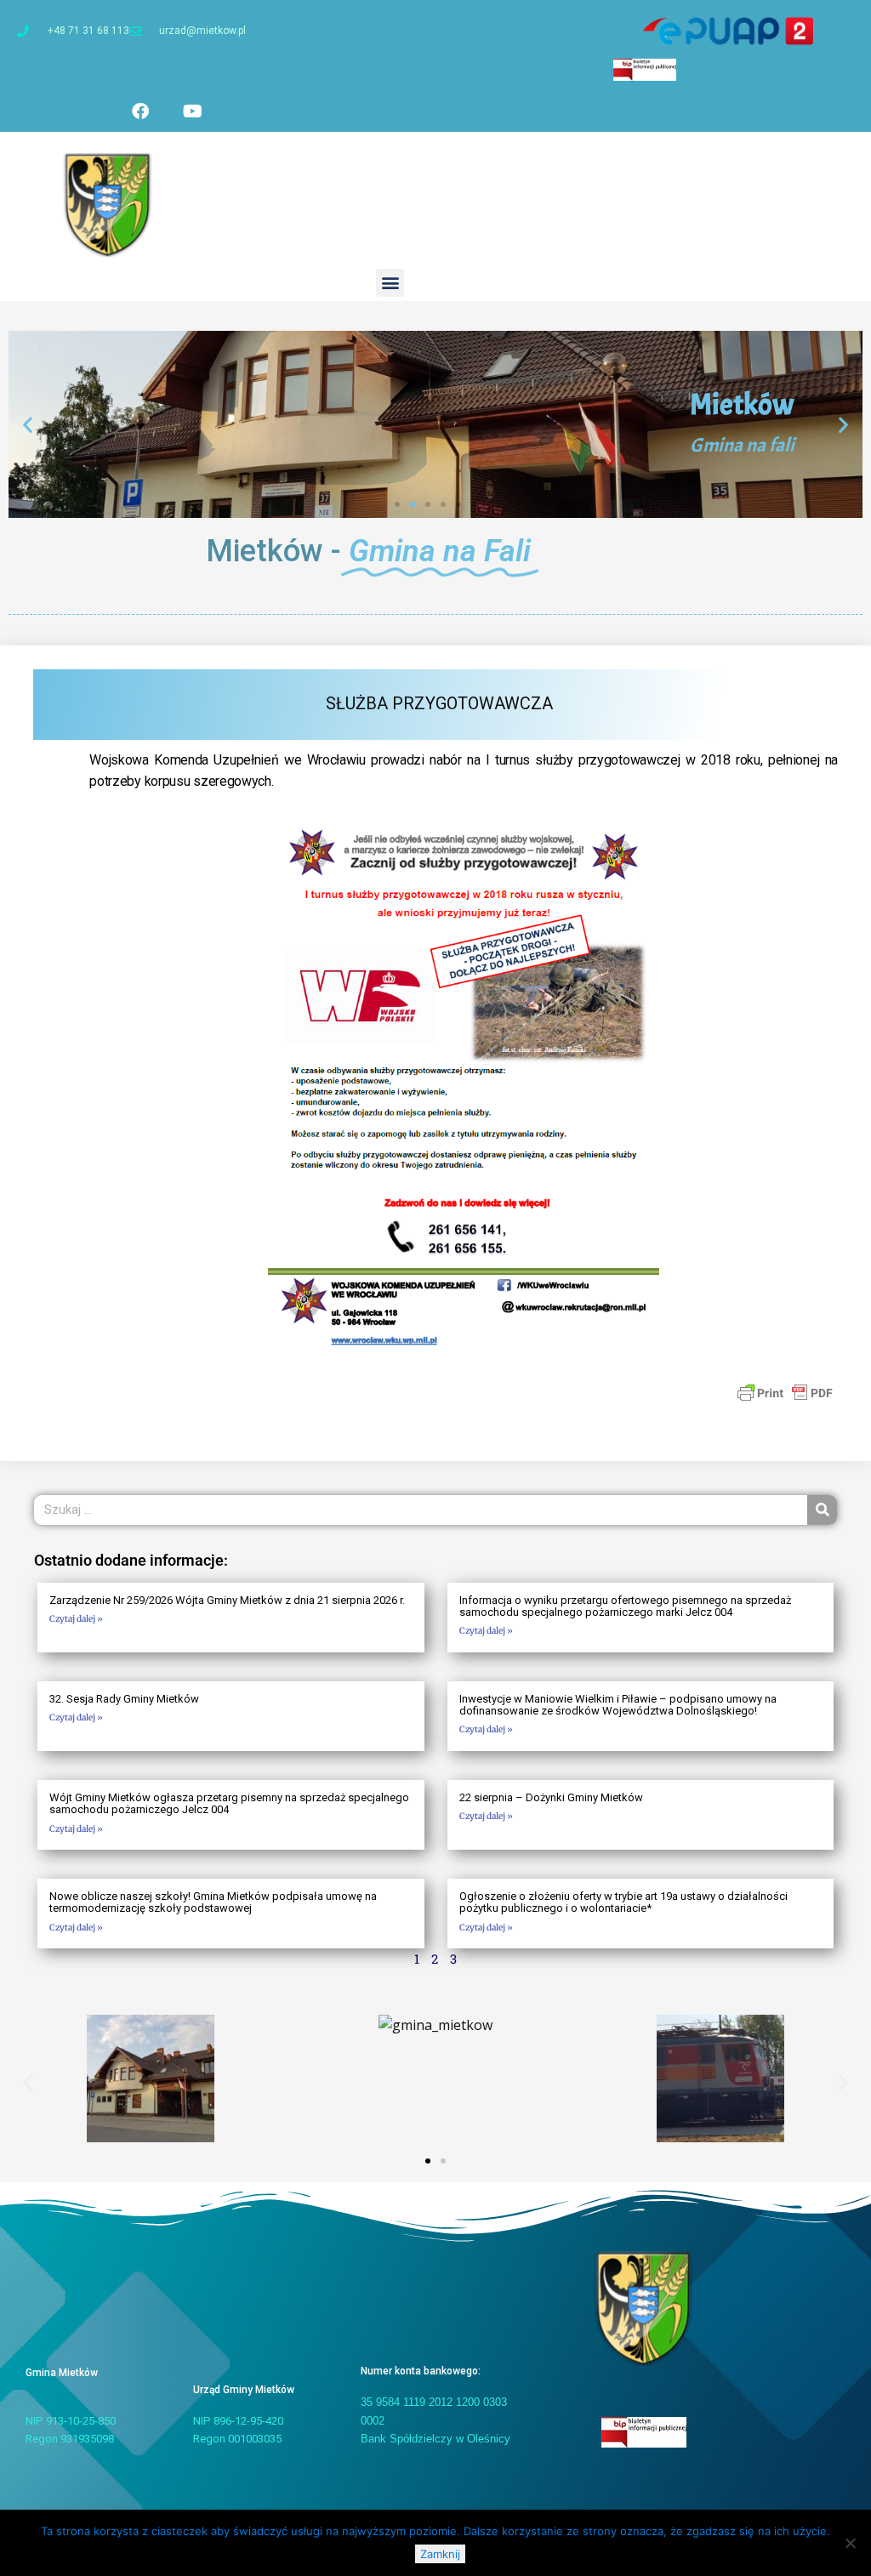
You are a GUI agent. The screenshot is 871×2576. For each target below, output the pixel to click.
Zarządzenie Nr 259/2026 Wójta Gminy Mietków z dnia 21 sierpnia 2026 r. (227, 1600)
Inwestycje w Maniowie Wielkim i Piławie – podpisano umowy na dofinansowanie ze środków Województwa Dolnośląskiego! (618, 1705)
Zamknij (440, 2554)
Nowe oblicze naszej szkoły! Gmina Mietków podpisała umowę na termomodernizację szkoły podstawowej (213, 1902)
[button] (390, 283)
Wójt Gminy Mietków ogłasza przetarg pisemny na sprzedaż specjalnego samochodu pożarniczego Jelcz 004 (229, 1803)
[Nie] (850, 2543)
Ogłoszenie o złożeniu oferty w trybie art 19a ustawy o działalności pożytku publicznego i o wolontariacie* (623, 1902)
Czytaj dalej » (76, 1619)
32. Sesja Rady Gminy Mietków (124, 1699)
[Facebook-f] (140, 111)
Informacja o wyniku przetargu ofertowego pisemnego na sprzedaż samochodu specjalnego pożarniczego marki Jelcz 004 (625, 1606)
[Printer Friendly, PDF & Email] (785, 1392)
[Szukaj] (822, 1510)
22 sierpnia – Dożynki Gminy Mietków (551, 1797)
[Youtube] (192, 111)
